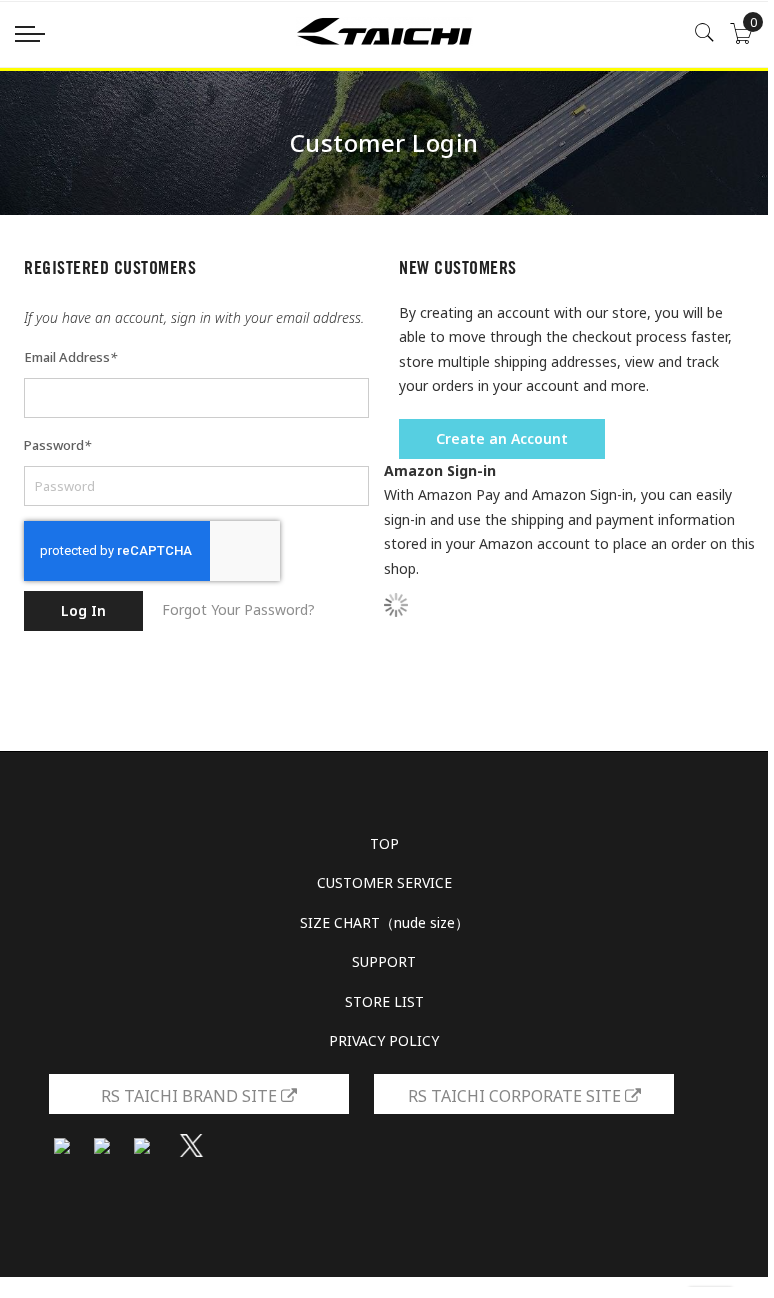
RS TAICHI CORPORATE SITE (516, 1096)
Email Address (70, 357)
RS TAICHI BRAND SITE (191, 1096)
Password (57, 445)
